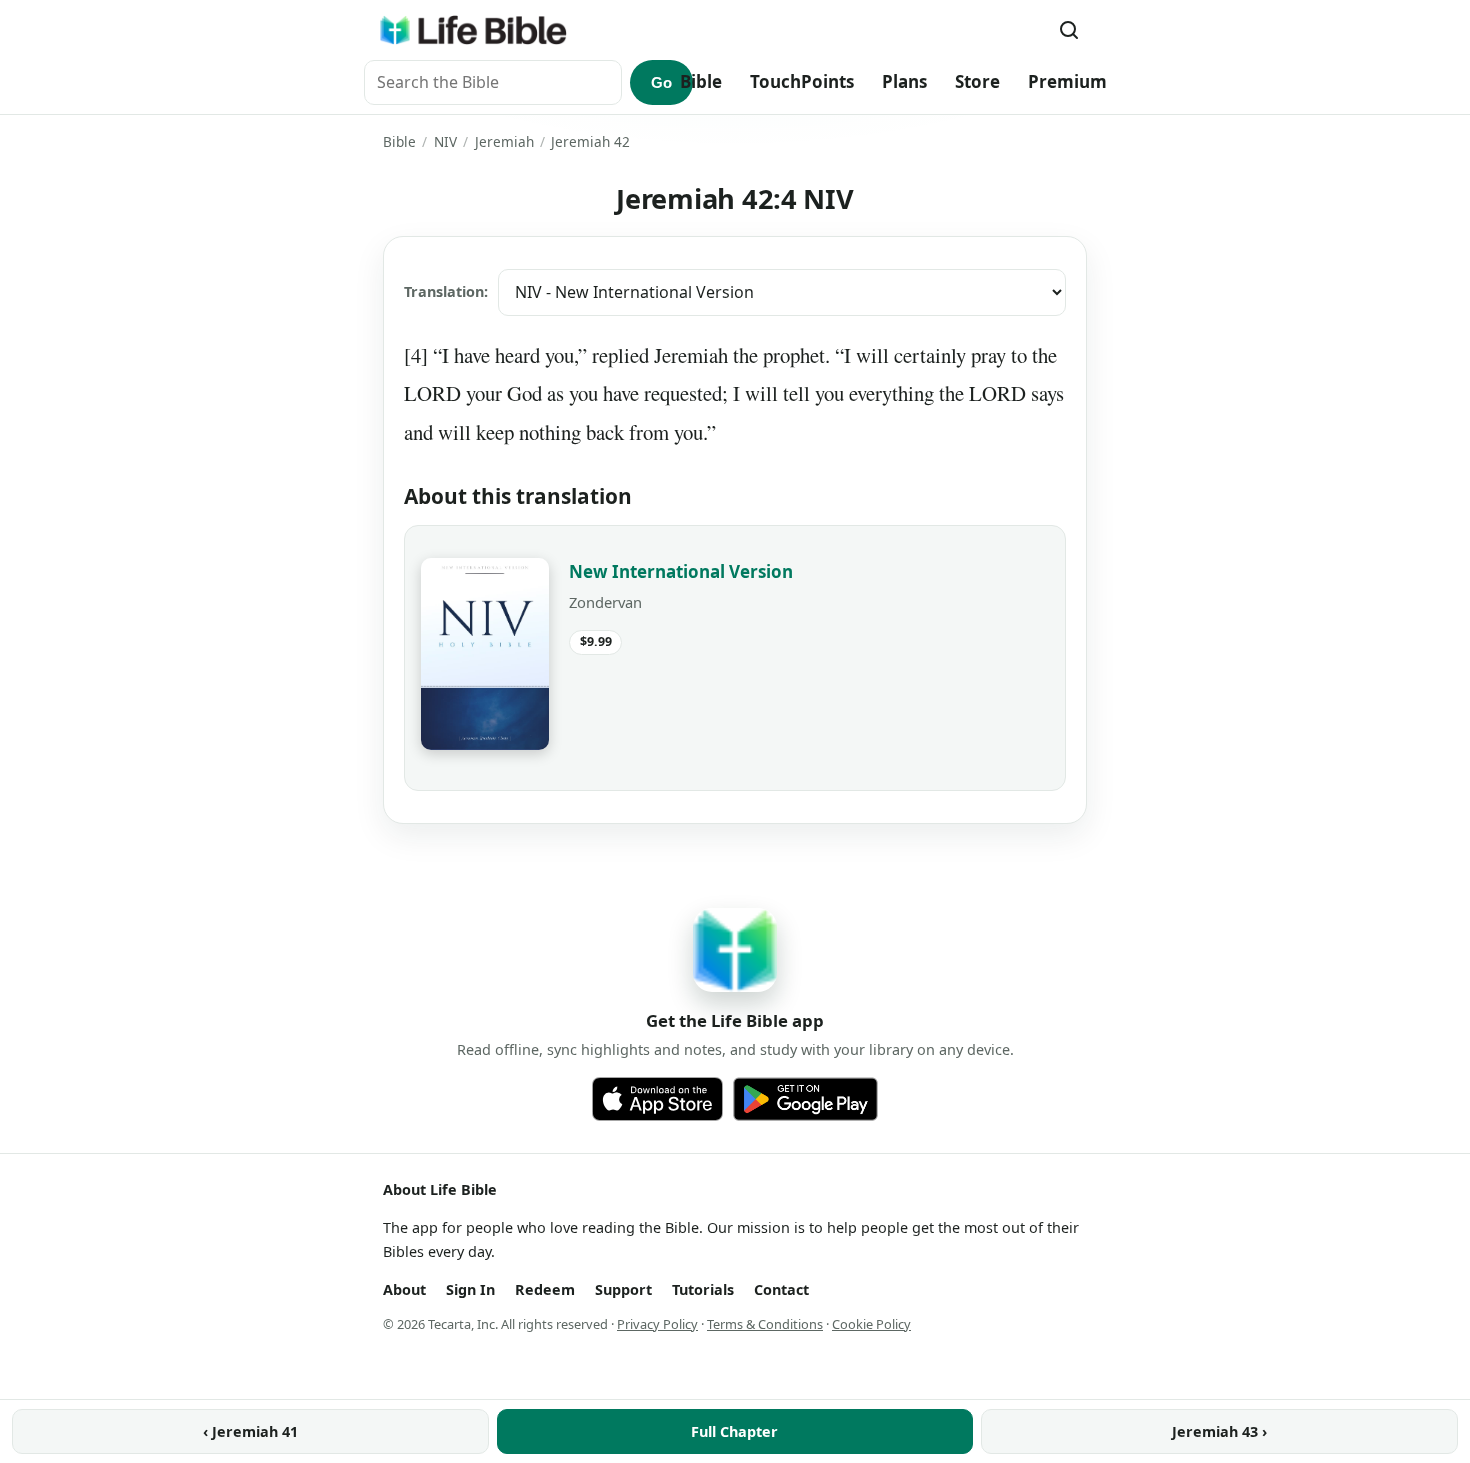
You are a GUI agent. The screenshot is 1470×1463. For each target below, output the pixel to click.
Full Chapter (734, 1431)
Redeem (545, 1289)
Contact (781, 1289)
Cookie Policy (871, 1324)
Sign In (470, 1289)
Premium (1067, 81)
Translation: (446, 291)
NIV (445, 141)
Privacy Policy (657, 1324)
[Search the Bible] (1069, 30)
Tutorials (703, 1289)
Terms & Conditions (765, 1324)
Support (623, 1289)
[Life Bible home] (473, 30)
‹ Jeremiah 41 (250, 1431)
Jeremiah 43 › (1219, 1431)
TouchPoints (802, 81)
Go (661, 82)
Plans (904, 81)
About (404, 1289)
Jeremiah (504, 141)
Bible (701, 81)
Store (977, 81)
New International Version (681, 571)
